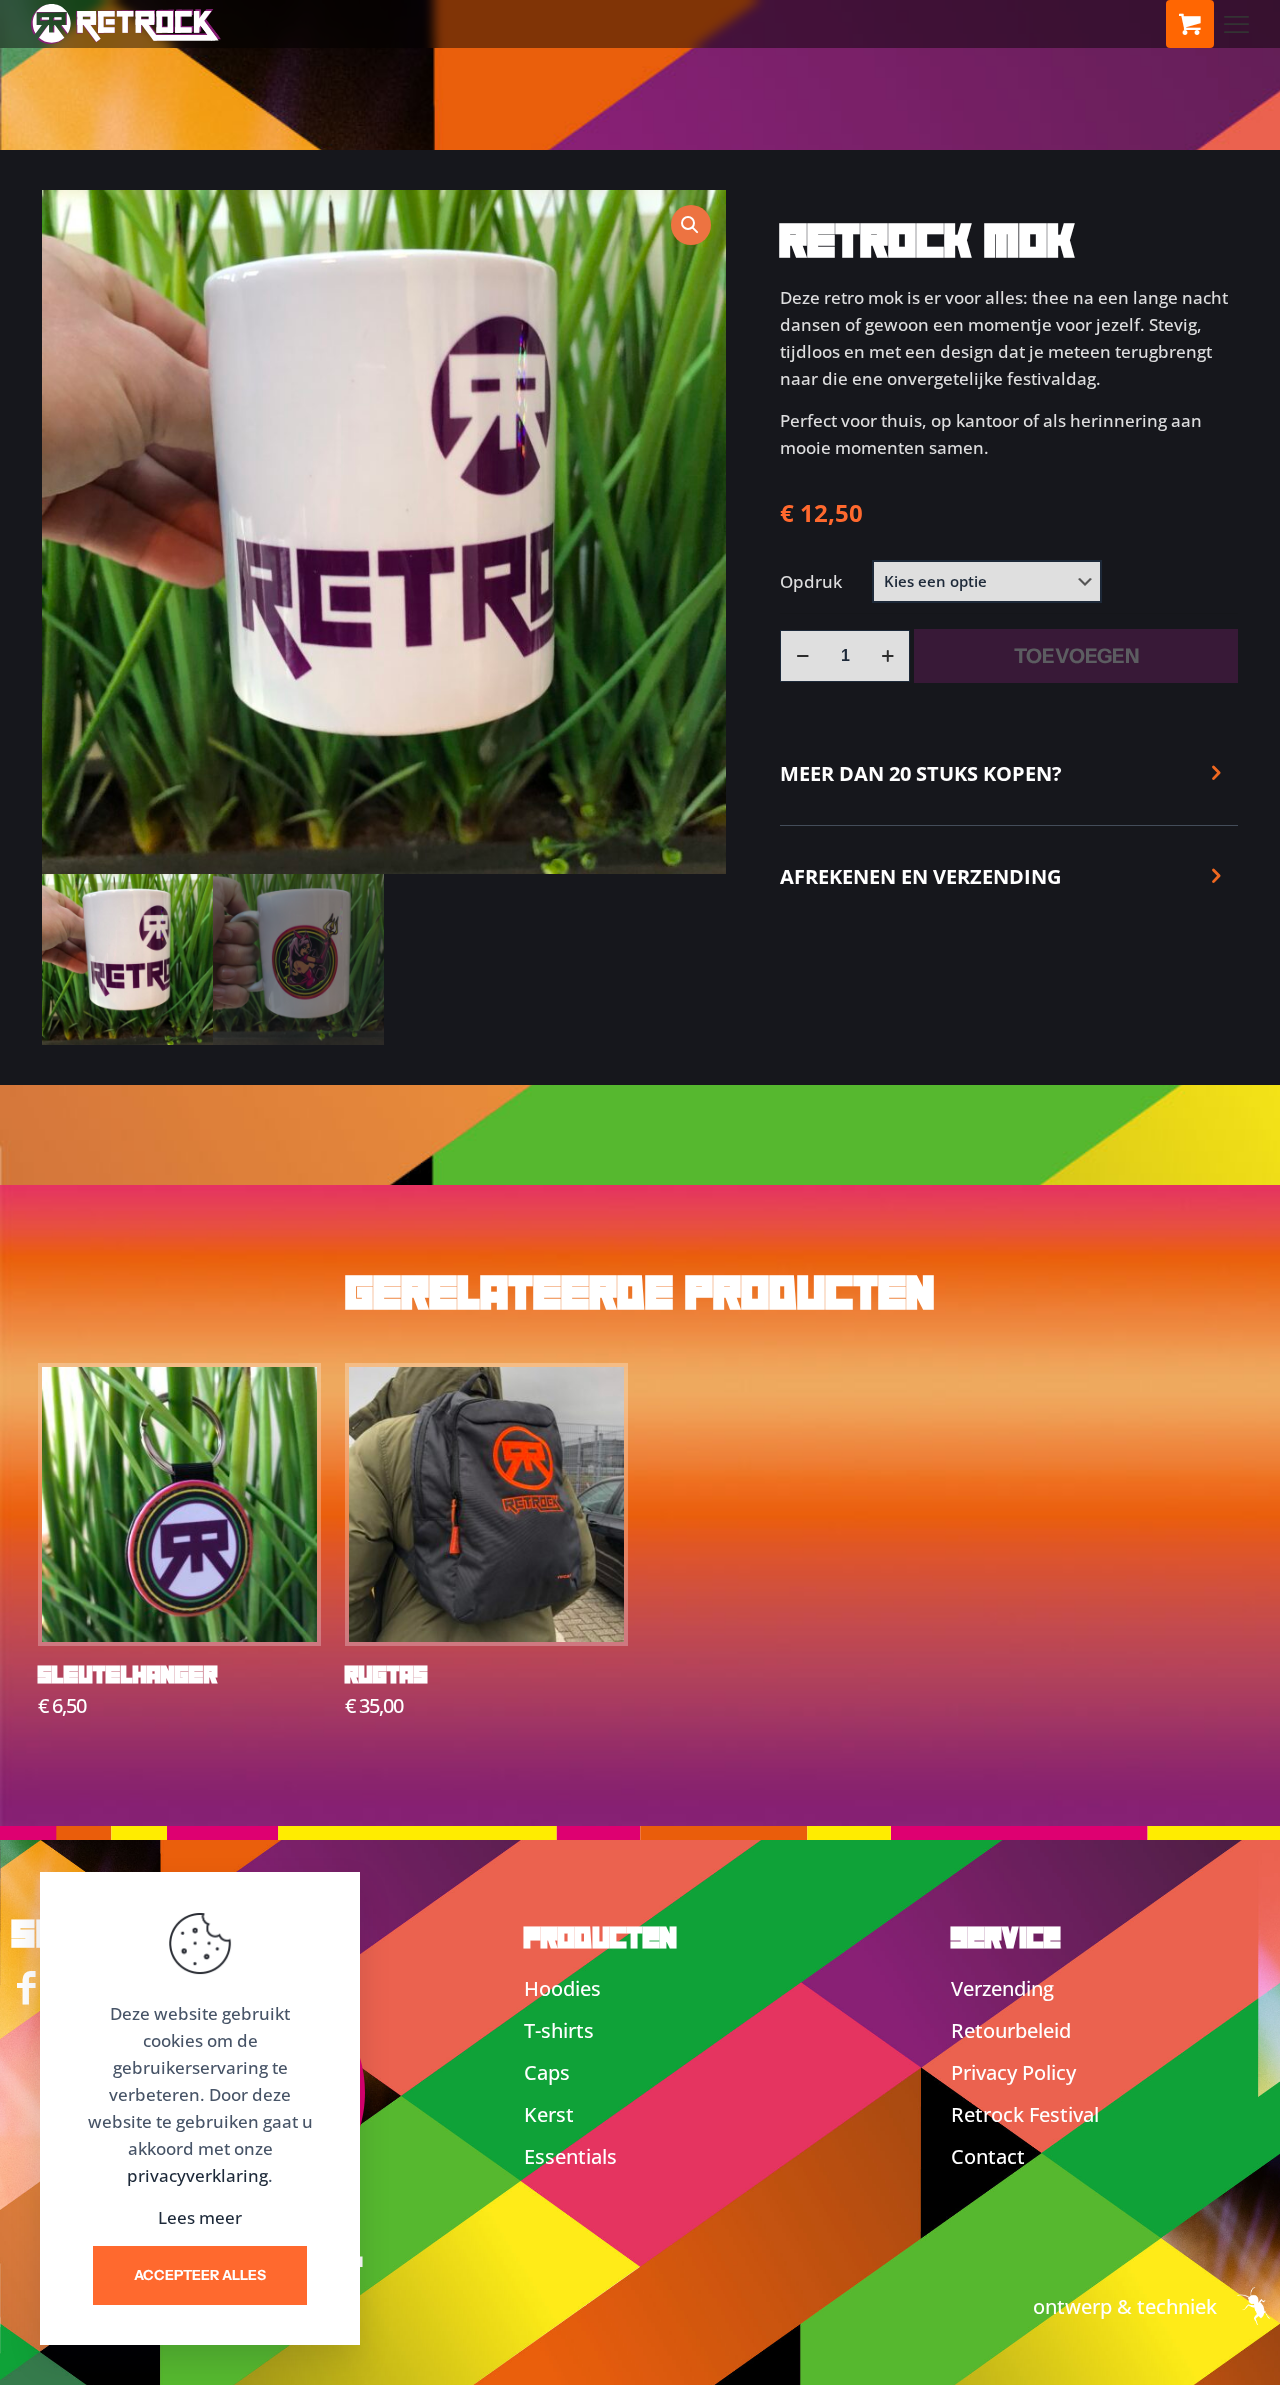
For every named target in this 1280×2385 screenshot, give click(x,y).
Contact (988, 2156)
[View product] (289, 1438)
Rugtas (386, 1675)
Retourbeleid (1011, 2030)
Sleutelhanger (128, 1675)
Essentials (570, 2156)
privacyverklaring (197, 2175)
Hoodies (562, 1988)
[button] (691, 225)
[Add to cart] (289, 1395)
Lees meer (200, 2217)
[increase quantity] (887, 656)
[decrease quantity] (802, 656)
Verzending (1002, 1988)
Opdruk (811, 581)
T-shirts (559, 2030)
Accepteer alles (200, 2275)
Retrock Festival (1025, 2114)
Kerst (549, 2114)
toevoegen (1076, 656)
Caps (547, 2072)
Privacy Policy (1013, 2072)
